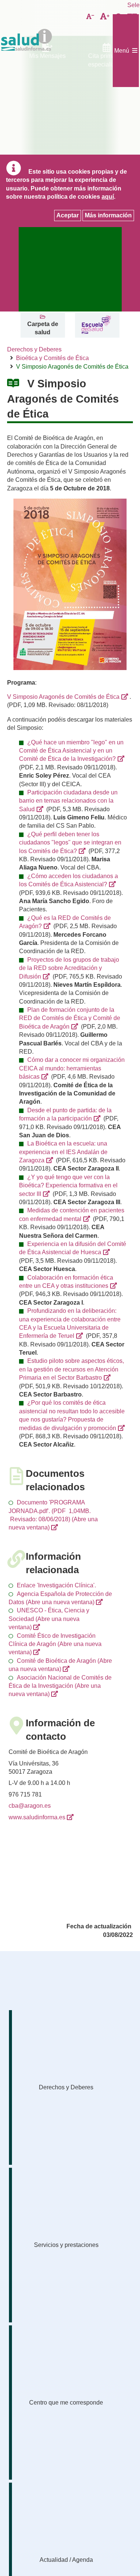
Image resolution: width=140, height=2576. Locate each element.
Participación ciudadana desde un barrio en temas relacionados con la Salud (68, 801)
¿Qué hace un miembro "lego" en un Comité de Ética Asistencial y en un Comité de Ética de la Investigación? (71, 751)
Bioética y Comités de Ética (52, 358)
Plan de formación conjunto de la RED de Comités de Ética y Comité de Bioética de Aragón (70, 1018)
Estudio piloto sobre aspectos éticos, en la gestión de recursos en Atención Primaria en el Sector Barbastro (71, 1369)
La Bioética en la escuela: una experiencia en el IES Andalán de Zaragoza (63, 1152)
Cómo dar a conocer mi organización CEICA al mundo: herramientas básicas (72, 1068)
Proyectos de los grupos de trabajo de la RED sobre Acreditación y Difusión (69, 968)
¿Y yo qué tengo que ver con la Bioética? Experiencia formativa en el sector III (68, 1185)
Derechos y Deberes (34, 349)
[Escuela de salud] (96, 325)
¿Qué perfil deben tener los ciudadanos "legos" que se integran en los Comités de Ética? (70, 843)
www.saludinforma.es (37, 1817)
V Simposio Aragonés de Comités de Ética (63, 697)
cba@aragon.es (30, 1806)
